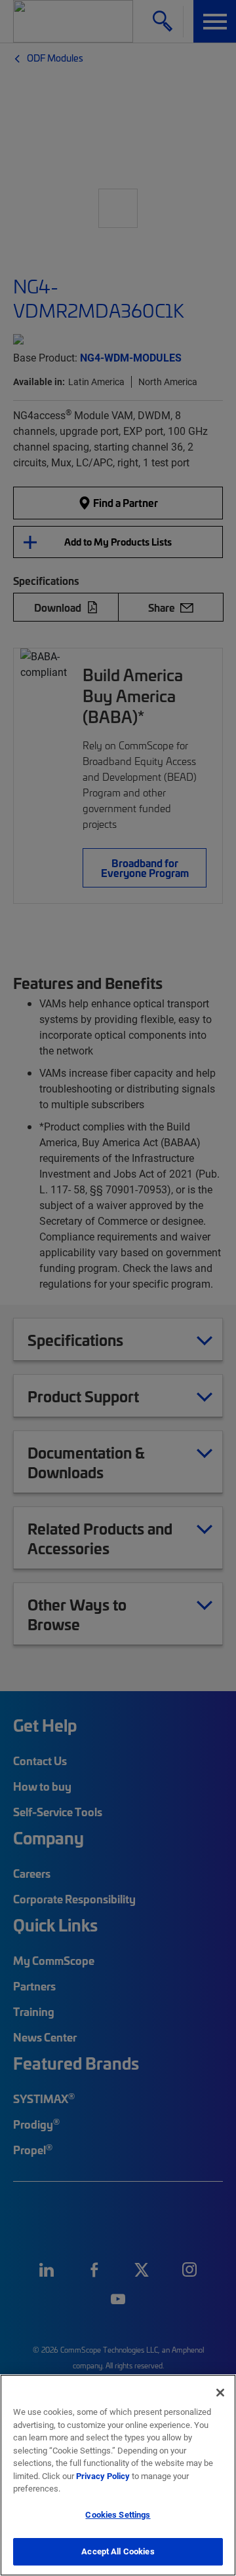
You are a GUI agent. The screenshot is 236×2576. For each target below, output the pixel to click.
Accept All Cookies (118, 2551)
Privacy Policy (103, 2476)
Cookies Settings (118, 2514)
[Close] (220, 2393)
